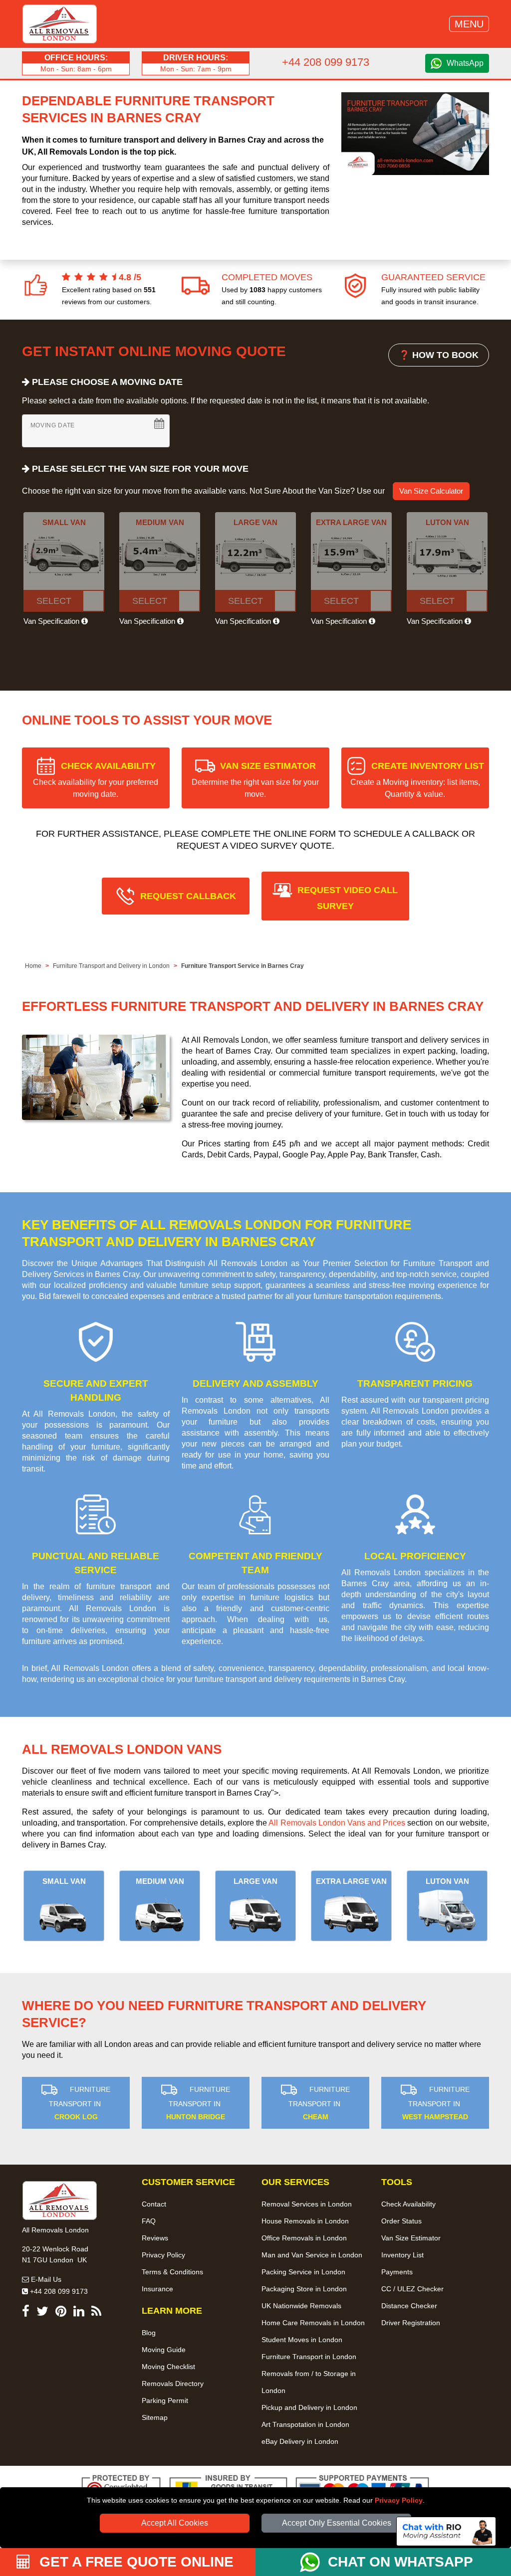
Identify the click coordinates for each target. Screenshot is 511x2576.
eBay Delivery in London (300, 2441)
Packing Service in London (303, 2272)
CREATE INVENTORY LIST (417, 780)
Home (33, 966)
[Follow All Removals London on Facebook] (26, 2313)
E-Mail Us (45, 2279)
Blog (149, 2333)
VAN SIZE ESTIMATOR (255, 780)
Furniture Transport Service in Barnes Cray (243, 966)
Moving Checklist (168, 2367)
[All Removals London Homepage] (60, 24)
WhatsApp (465, 63)
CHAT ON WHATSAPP (400, 2562)
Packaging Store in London (304, 2289)
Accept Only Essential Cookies (337, 2523)
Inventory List (402, 2255)
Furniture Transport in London (309, 2357)
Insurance (157, 2289)
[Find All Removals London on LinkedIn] (79, 2313)
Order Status (401, 2221)
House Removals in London (305, 2221)
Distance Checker (409, 2306)
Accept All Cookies (175, 2523)
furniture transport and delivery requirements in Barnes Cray (300, 1679)
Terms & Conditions (172, 2272)
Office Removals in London (304, 2238)
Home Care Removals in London (313, 2323)
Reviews (155, 2238)
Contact (154, 2204)
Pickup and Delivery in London (309, 2407)
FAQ (149, 2221)
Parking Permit (165, 2400)
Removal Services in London (307, 2204)
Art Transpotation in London (305, 2424)
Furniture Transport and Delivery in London (111, 966)
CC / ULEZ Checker (412, 2289)
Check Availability (408, 2204)
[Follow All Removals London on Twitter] (42, 2313)
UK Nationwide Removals (301, 2306)
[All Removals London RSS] (96, 2313)
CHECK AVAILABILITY (96, 780)
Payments (397, 2272)
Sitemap (155, 2417)
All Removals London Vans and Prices (337, 1823)
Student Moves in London (302, 2340)
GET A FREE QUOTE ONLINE (134, 2562)
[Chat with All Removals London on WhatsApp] (314, 2562)
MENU (469, 24)
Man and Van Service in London (312, 2255)
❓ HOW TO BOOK (439, 355)
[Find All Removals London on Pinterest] (61, 2313)
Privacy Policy (399, 2500)
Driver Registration (411, 2323)
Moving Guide (164, 2350)
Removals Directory (173, 2384)
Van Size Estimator (411, 2238)
